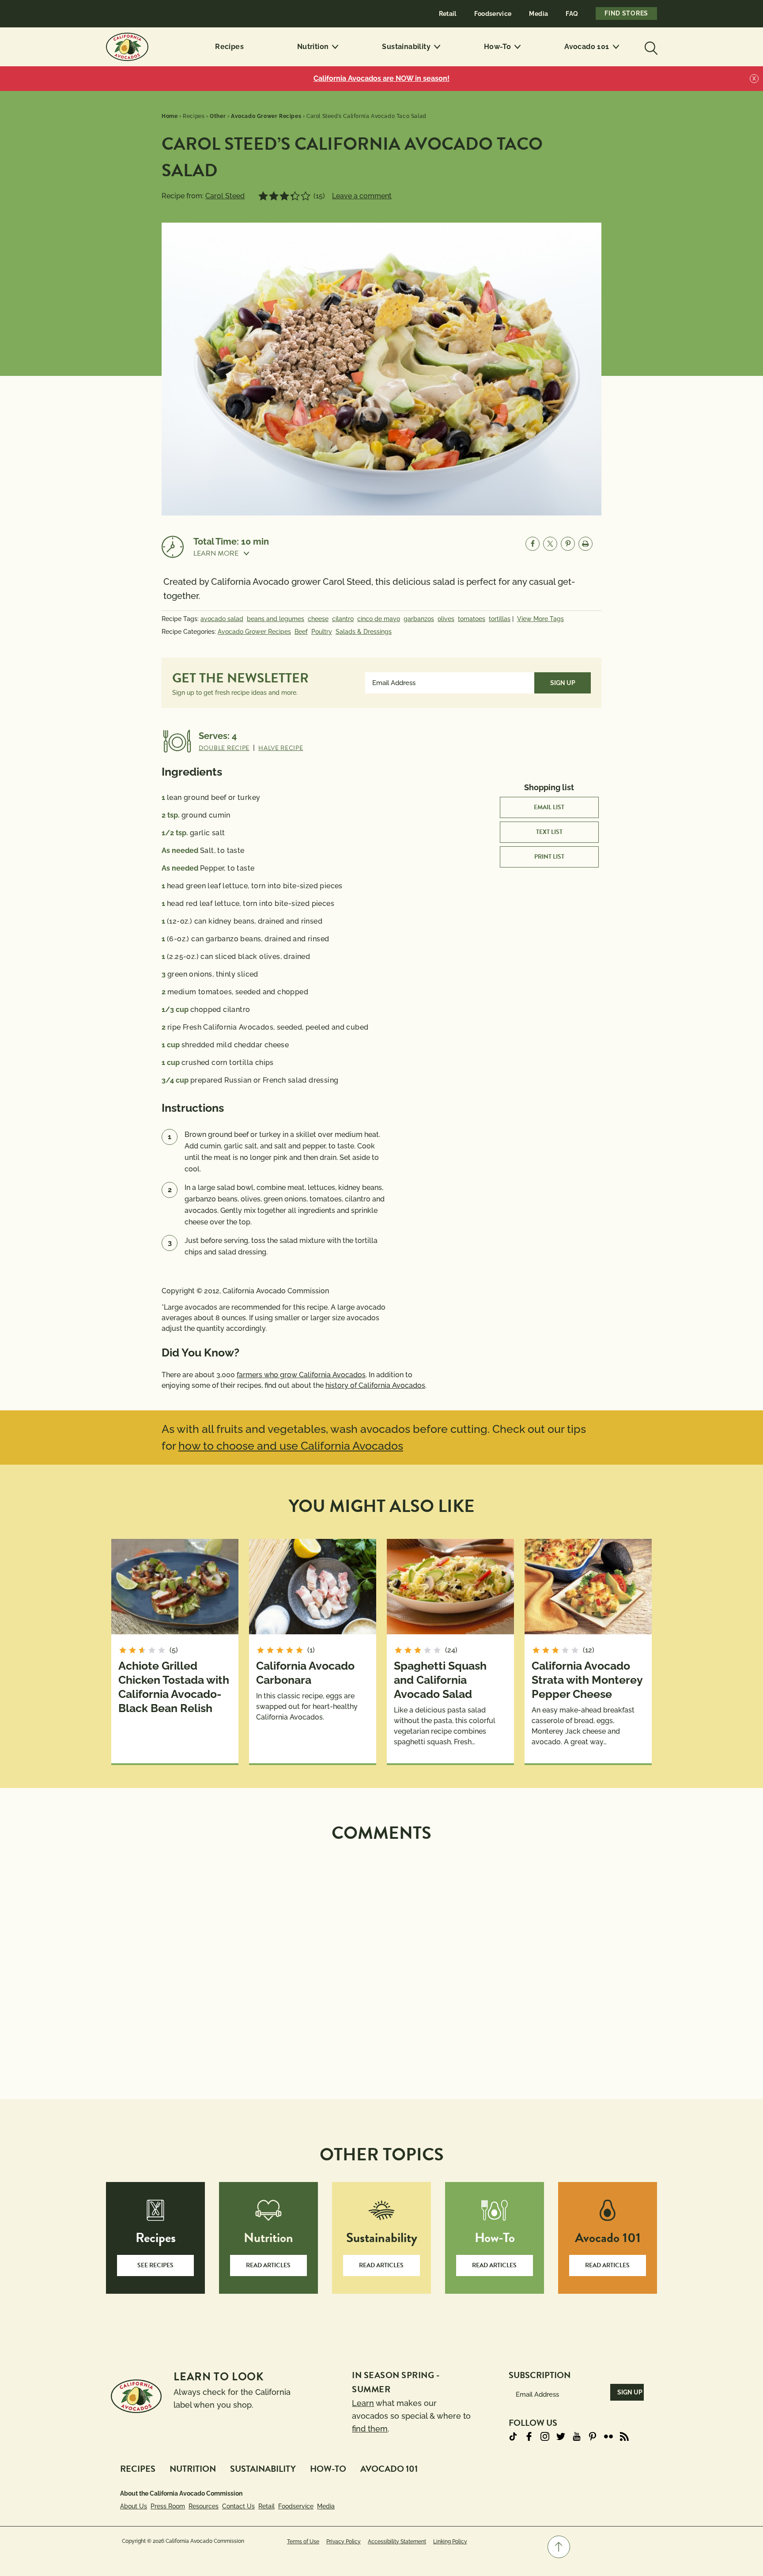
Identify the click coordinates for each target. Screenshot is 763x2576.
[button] (231, 553)
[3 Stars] (284, 196)
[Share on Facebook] (533, 544)
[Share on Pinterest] (568, 544)
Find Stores (626, 13)
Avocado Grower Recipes (254, 632)
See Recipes (155, 2265)
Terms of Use (303, 2542)
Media (538, 14)
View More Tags (540, 619)
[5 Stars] (306, 196)
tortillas (500, 619)
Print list (549, 857)
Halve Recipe (281, 748)
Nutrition (313, 47)
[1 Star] (263, 196)
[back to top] (559, 2547)
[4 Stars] (295, 196)
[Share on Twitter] (550, 544)
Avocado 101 (587, 47)
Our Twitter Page (561, 2436)
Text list (549, 832)
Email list (549, 807)
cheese (318, 619)
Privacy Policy (344, 2542)
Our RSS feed (624, 2436)
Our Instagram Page (545, 2436)
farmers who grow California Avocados (301, 1375)
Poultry (322, 632)
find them (370, 2429)
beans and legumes (276, 619)
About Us (134, 2506)
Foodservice (493, 14)
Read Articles (268, 2265)
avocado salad (222, 619)
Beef (301, 632)
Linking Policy (450, 2542)
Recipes (229, 47)
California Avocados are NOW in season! (381, 78)
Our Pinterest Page (593, 2436)
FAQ (572, 14)
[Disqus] (381, 1960)
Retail (448, 14)
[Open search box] (650, 47)
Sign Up (563, 683)
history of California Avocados (375, 1385)
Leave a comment (362, 196)
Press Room (168, 2506)
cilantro (343, 619)
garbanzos (419, 619)
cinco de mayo (379, 619)
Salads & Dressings (364, 632)
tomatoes (472, 619)
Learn (363, 2403)
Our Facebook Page (529, 2436)
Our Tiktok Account (513, 2436)
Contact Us (238, 2506)
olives (446, 619)
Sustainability (406, 47)
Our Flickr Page (608, 2436)
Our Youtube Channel (577, 2436)
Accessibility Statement (397, 2542)
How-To (497, 47)
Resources (204, 2506)
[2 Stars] (274, 196)
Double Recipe (224, 748)
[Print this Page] (585, 544)
